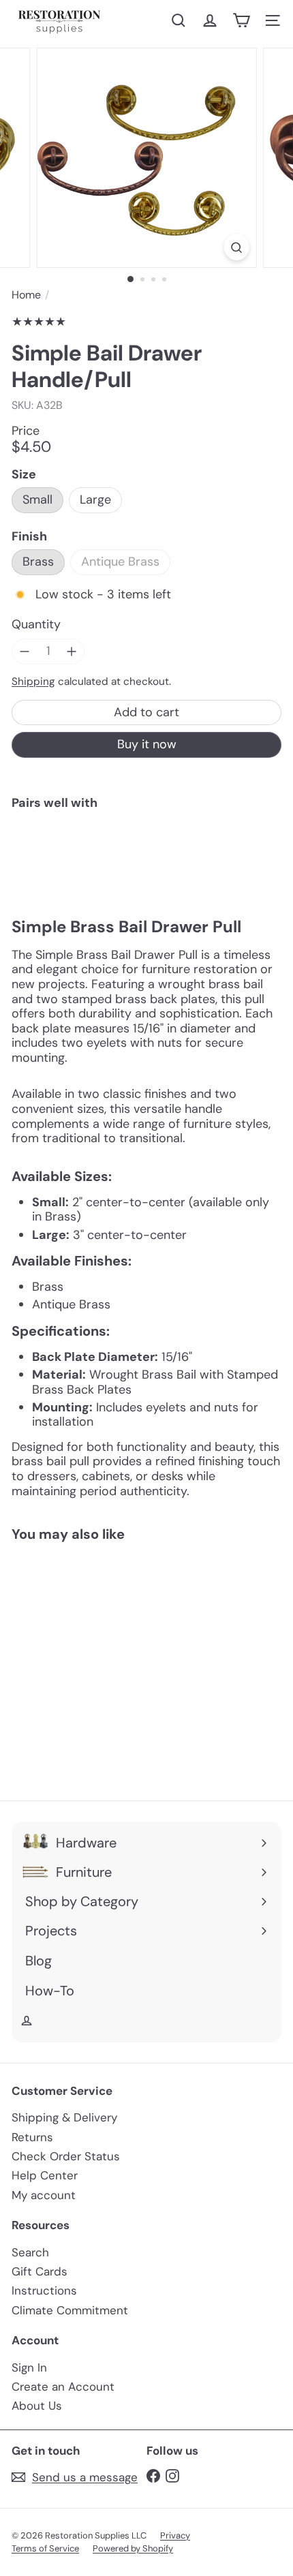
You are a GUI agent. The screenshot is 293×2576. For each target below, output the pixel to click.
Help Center (45, 2175)
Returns (32, 2137)
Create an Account (63, 2387)
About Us (37, 2406)
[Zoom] (236, 247)
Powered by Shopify (133, 2548)
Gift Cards (40, 2271)
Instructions (44, 2290)
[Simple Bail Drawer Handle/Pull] (146, 865)
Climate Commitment (70, 2310)
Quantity (36, 625)
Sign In (29, 2367)
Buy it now (147, 744)
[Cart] (241, 20)
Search (30, 2252)
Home (26, 295)
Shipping (33, 681)
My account (44, 2195)
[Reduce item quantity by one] (25, 651)
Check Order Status (66, 2156)
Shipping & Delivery (64, 2117)
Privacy (175, 2535)
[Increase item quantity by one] (72, 651)
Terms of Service (45, 2548)
